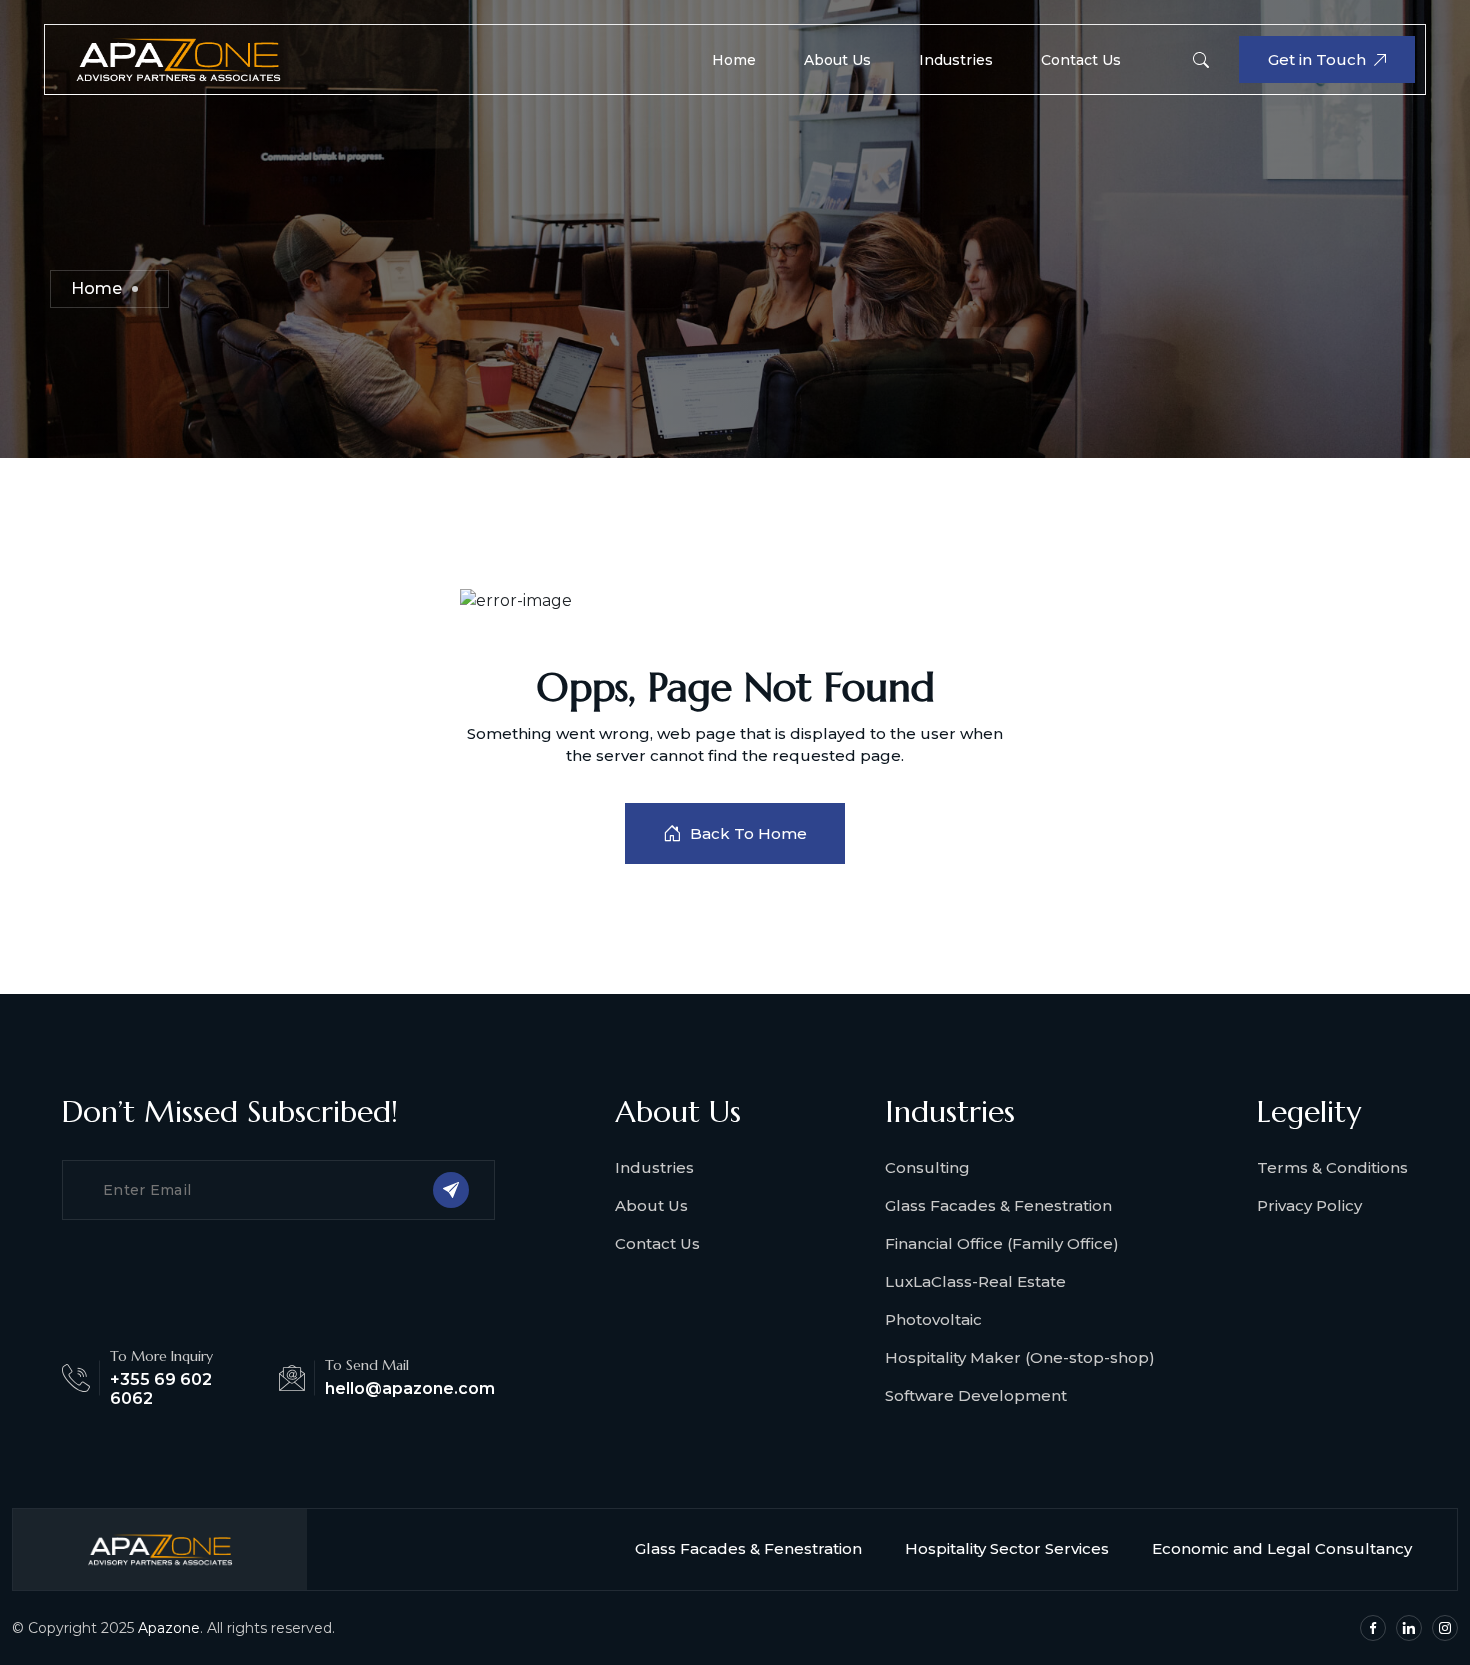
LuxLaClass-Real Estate (975, 1281)
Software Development (976, 1395)
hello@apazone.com (410, 1388)
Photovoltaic (933, 1319)
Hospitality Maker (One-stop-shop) (1020, 1357)
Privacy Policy (1309, 1205)
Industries (956, 60)
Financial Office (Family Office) (1002, 1243)
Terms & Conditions (1332, 1167)
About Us (837, 60)
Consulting (927, 1167)
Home (734, 60)
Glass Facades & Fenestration (998, 1205)
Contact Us (1081, 60)
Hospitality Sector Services (1007, 1548)
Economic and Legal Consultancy (1282, 1548)
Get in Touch (1317, 59)
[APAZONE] (178, 58)
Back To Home (748, 833)
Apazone (169, 1628)
